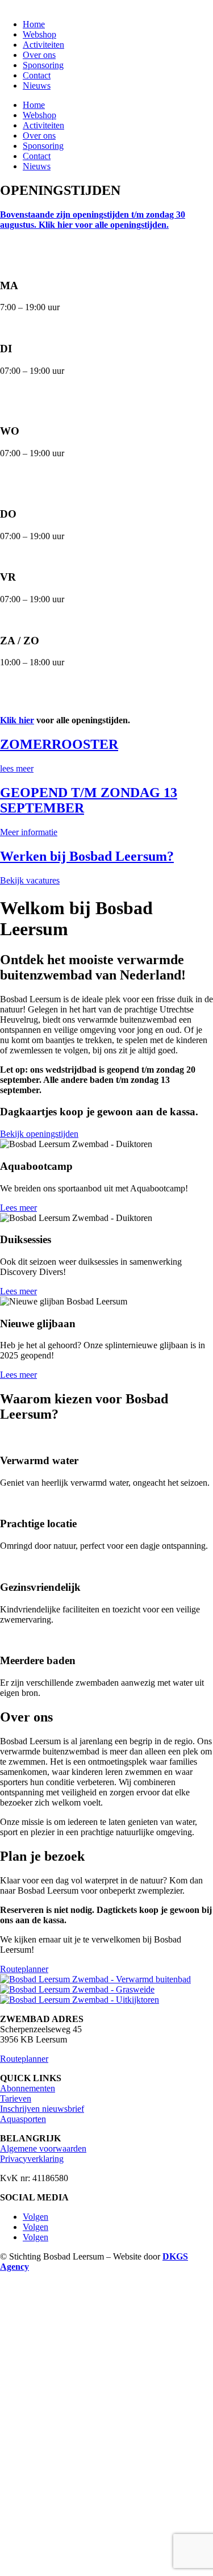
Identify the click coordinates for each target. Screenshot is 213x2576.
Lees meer (18, 1208)
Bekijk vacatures (30, 880)
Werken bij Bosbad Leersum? (87, 856)
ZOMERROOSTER (59, 744)
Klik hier (17, 720)
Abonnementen (28, 2088)
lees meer (17, 768)
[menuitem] (34, 24)
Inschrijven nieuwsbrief (42, 2109)
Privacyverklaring (32, 2159)
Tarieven (16, 2098)
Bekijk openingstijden (39, 1134)
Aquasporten (23, 2119)
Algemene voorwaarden (43, 2148)
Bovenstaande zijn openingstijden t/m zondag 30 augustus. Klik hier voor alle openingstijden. (93, 220)
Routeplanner (24, 1969)
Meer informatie (29, 832)
